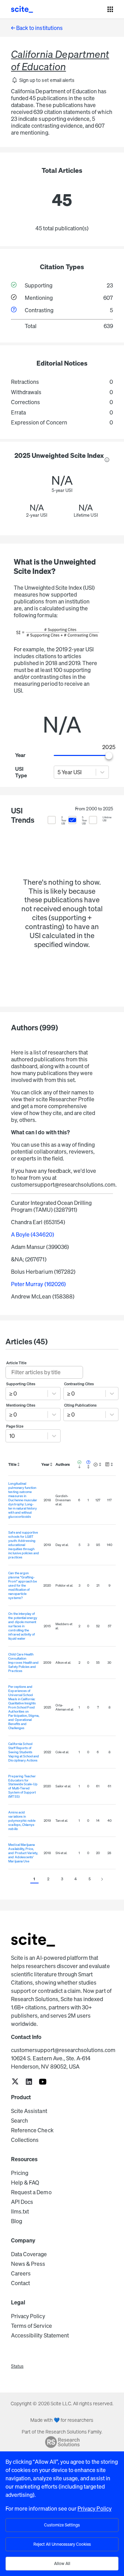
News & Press (28, 2264)
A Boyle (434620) (33, 1234)
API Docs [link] (22, 2202)
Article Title (17, 1363)
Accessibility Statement (40, 2335)
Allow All (62, 2563)
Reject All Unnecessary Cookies (62, 2544)
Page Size (15, 1426)
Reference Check (32, 2130)
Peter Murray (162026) (38, 1284)
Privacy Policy (28, 2316)
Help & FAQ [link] (25, 2183)
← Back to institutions (37, 28)
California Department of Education (60, 60)
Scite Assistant (29, 2111)
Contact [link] (20, 2283)
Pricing (20, 2173)
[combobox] (58, 772)
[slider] (109, 756)
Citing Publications (81, 1405)
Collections (25, 2140)
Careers (21, 2273)
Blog (17, 2221)
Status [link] (17, 2366)
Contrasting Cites (79, 1384)
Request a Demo (31, 2192)
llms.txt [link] (20, 2211)
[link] (15, 2082)
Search (19, 2121)
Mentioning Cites (21, 1405)
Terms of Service (32, 2326)
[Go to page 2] (102, 1879)
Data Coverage (29, 2254)
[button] (43, 80)
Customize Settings (62, 2525)
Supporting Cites (21, 1384)
